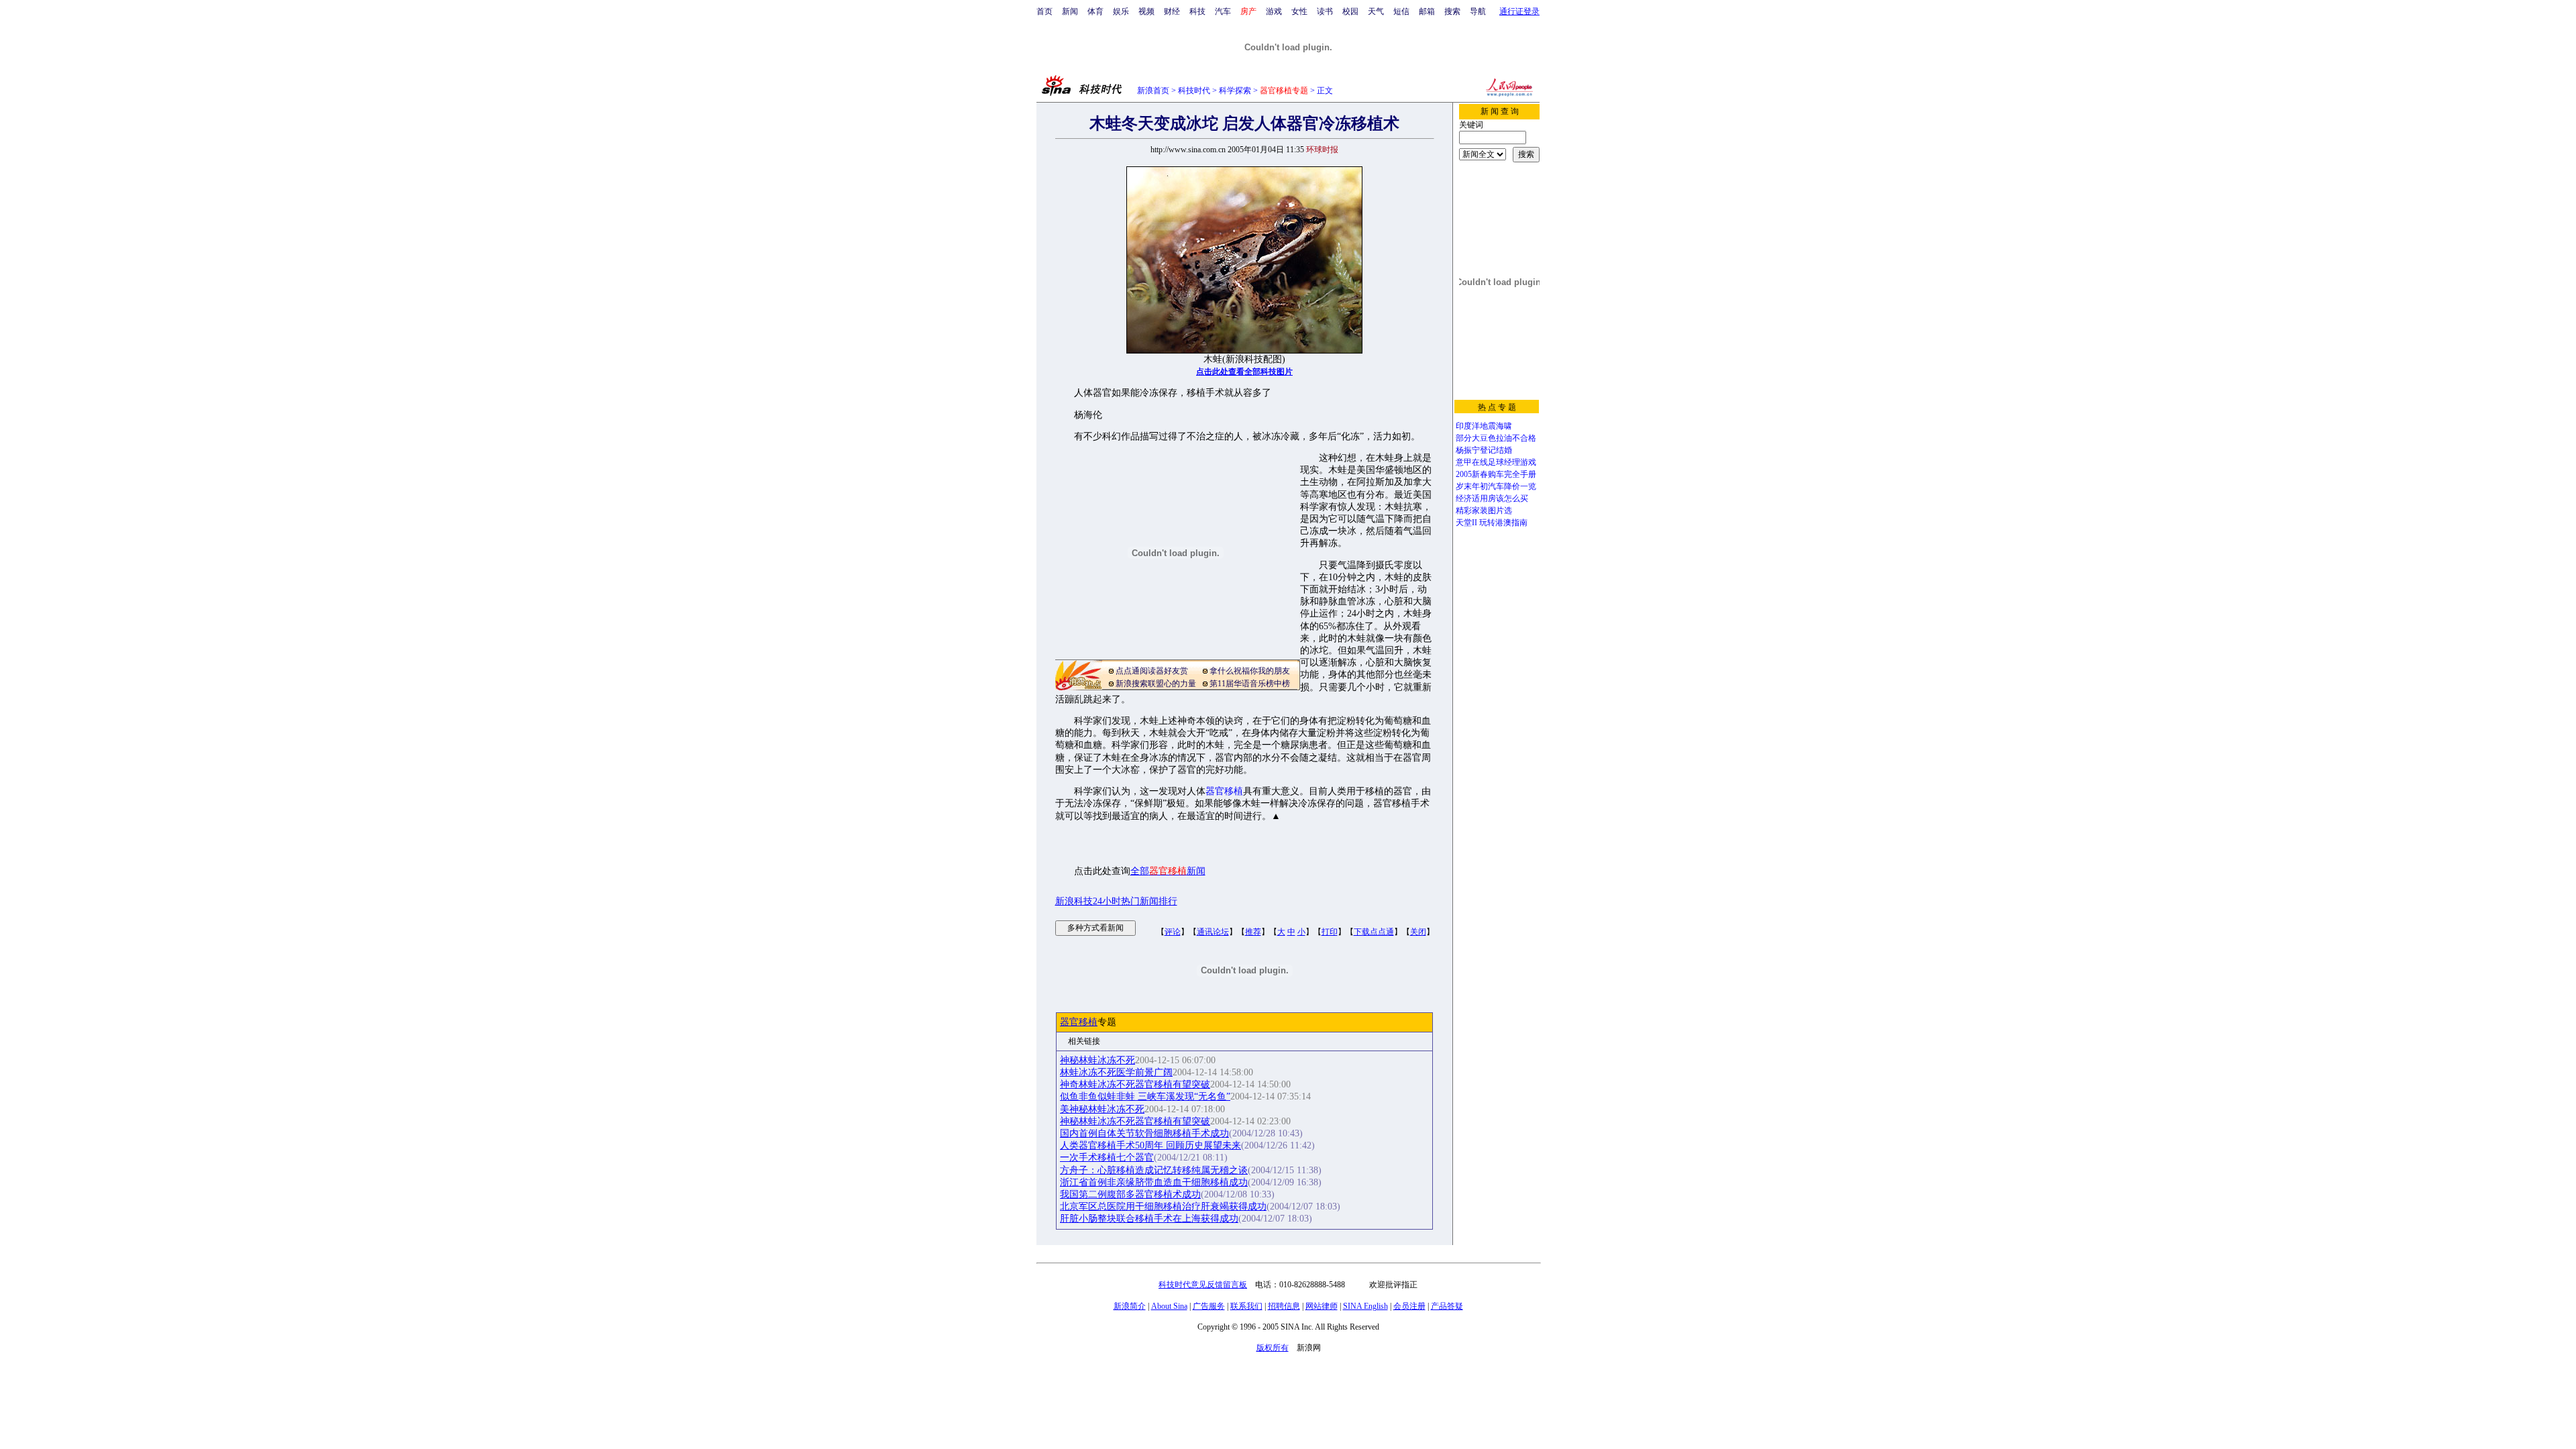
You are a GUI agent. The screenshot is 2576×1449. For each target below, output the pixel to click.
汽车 (1223, 11)
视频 (1146, 11)
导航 (1478, 11)
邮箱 (1427, 11)
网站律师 (1322, 1306)
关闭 (1418, 932)
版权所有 (1273, 1348)
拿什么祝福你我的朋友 (1250, 671)
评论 (1173, 932)
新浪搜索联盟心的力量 (1156, 684)
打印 (1330, 932)
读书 (1325, 11)
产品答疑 (1447, 1306)
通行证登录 (1519, 11)
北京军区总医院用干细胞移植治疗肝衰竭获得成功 (1163, 1206)
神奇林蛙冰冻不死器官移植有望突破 (1135, 1084)
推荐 (1253, 932)
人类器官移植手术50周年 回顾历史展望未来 (1150, 1145)
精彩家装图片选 (1484, 511)
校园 (1350, 11)
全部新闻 (1168, 871)
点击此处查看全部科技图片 (1244, 372)
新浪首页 (1153, 91)
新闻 (1070, 11)
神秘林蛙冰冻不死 (1097, 1060)
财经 (1172, 11)
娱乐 (1121, 11)
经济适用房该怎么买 (1492, 498)
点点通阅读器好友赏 (1152, 671)
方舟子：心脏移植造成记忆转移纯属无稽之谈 (1154, 1170)
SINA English (1365, 1306)
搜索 (1452, 11)
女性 (1299, 11)
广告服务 (1209, 1306)
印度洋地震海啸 (1484, 426)
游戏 (1274, 11)
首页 (1044, 11)
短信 (1401, 11)
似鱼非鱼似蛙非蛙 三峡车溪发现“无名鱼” (1145, 1096)
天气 (1376, 11)
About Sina (1169, 1306)
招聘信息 (1284, 1306)
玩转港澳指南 (1503, 523)
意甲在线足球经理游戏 (1496, 462)
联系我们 (1246, 1306)
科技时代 (1194, 91)
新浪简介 (1130, 1306)
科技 (1197, 11)
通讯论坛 (1213, 932)
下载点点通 (1374, 932)
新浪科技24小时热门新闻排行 (1116, 901)
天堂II (1466, 523)
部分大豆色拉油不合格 (1496, 438)
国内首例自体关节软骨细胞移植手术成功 (1144, 1133)
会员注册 (1409, 1306)
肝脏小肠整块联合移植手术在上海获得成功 (1149, 1219)
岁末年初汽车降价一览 (1496, 486)
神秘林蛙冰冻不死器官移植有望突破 (1135, 1121)
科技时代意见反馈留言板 (1203, 1285)
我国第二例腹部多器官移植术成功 (1130, 1194)
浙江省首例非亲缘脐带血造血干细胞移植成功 (1154, 1182)
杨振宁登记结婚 (1484, 450)
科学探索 (1235, 91)
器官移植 (1224, 791)
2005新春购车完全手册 (1496, 474)
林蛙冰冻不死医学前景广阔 (1116, 1072)
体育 (1095, 11)
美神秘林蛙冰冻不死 (1102, 1109)
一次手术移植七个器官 (1107, 1158)
